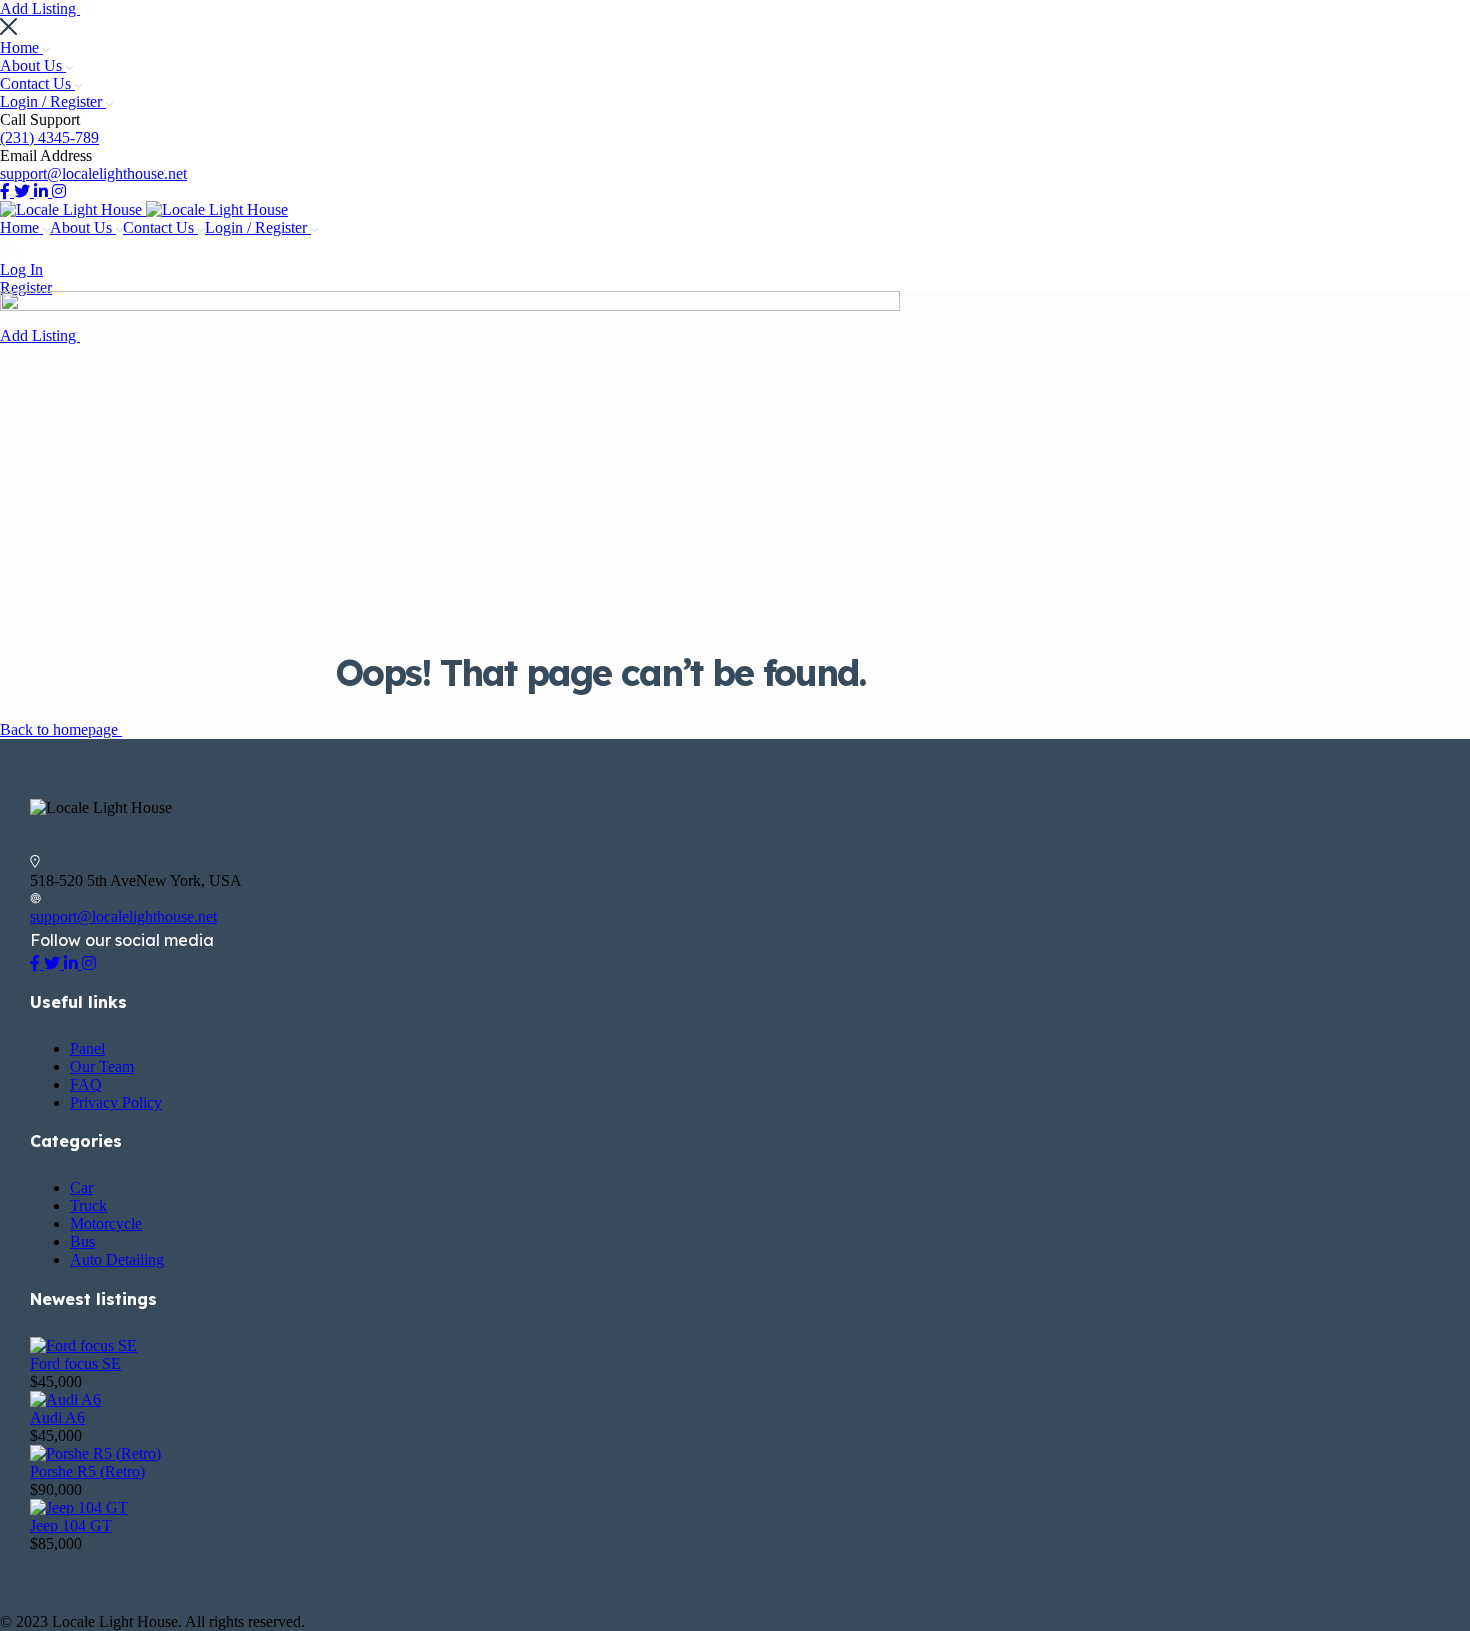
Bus (82, 1241)
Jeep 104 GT (71, 1525)
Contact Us (37, 83)
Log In (21, 269)
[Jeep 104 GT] (79, 1507)
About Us (33, 65)
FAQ (86, 1084)
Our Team (102, 1066)
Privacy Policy (116, 1102)
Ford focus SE (75, 1363)
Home (21, 47)
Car (81, 1187)
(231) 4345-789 (49, 137)
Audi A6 (57, 1417)
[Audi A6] (65, 1399)
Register (26, 287)
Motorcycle (106, 1223)
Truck (88, 1205)
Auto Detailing (117, 1259)
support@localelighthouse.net (93, 173)
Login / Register (53, 101)
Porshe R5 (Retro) (87, 1471)
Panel (87, 1048)
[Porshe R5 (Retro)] (95, 1453)
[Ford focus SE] (83, 1345)
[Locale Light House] (73, 209)
